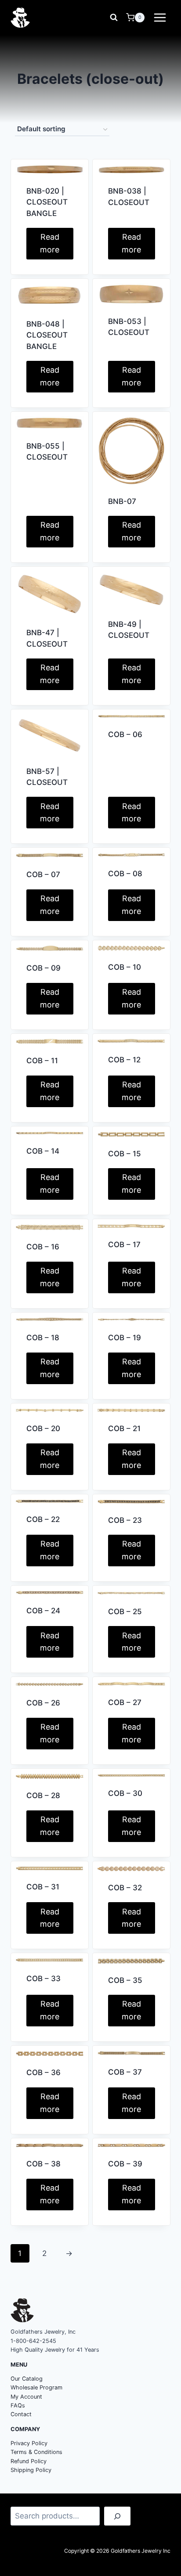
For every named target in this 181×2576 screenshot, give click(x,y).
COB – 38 (43, 2164)
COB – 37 (125, 2072)
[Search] (117, 2516)
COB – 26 (43, 1703)
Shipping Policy (31, 2470)
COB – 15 (125, 1154)
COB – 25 (125, 1612)
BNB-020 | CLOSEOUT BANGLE (47, 202)
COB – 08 (125, 874)
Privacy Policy (29, 2443)
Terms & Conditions (36, 2452)
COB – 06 (125, 734)
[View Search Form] (114, 18)
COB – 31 (43, 1887)
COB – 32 (125, 1888)
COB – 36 (43, 2072)
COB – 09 (43, 968)
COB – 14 (43, 1151)
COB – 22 (43, 1519)
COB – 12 (124, 1060)
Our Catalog (27, 2379)
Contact (21, 2414)
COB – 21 (124, 1428)
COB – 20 (43, 1428)
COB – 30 (125, 1793)
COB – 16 (43, 1247)
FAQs (18, 2405)
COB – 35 (125, 1980)
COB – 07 (43, 874)
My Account (26, 2397)
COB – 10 (125, 967)
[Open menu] (160, 17)
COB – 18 (43, 1338)
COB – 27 (125, 1702)
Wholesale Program (36, 2387)
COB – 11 (42, 1061)
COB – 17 (124, 1245)
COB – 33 (43, 1979)
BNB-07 (122, 501)
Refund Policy (29, 2461)
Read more (50, 243)
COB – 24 (43, 1611)
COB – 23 (125, 1520)
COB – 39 (125, 2164)
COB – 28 (43, 1795)
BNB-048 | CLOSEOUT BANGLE (47, 335)
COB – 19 (125, 1338)
